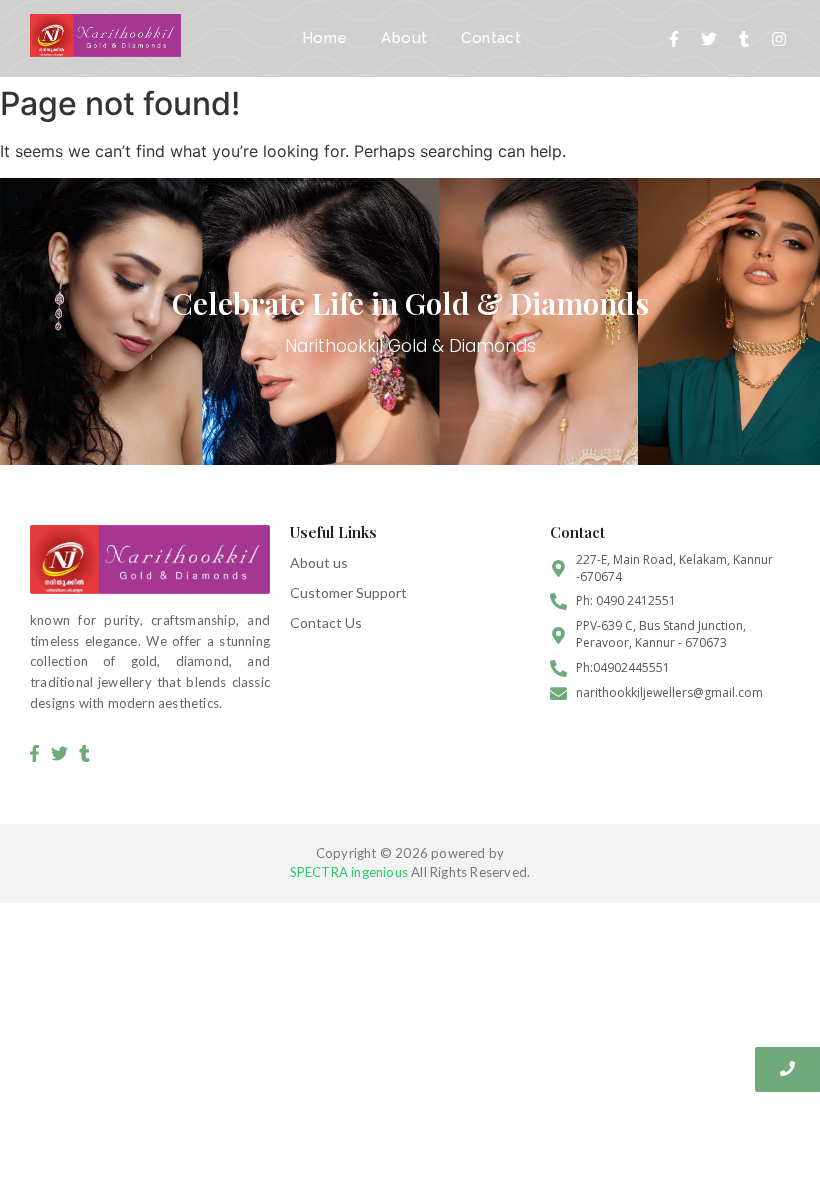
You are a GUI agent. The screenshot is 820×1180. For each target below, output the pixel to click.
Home (325, 38)
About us (319, 562)
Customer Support (348, 592)
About (404, 38)
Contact (491, 38)
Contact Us (326, 622)
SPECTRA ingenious (349, 872)
